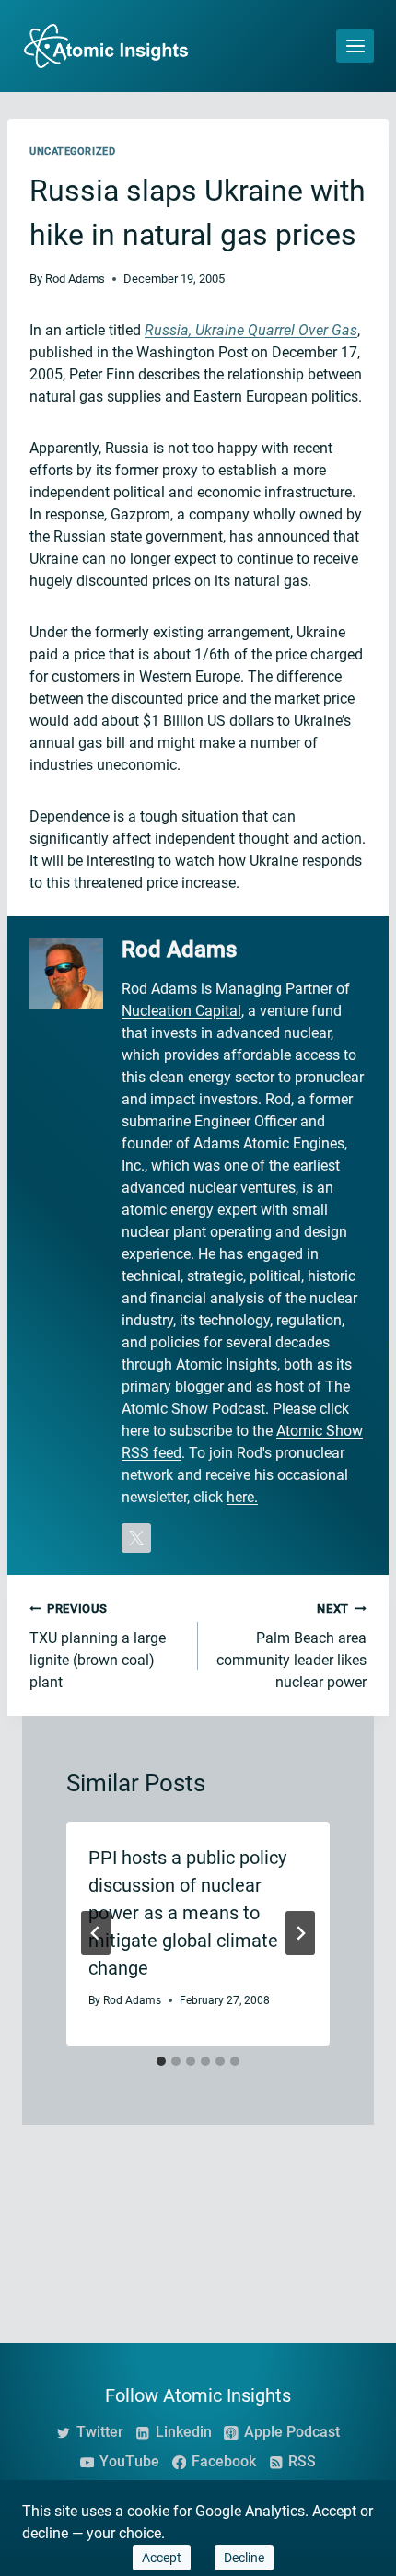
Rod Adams (75, 279)
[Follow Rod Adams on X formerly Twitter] (136, 1538)
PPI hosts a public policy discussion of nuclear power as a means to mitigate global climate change (187, 1913)
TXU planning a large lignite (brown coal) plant (98, 1646)
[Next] (300, 1933)
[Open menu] (355, 46)
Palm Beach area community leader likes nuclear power (291, 1646)
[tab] (161, 2061)
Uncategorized (72, 152)
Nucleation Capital (181, 1011)
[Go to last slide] (96, 1933)
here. (242, 1497)
